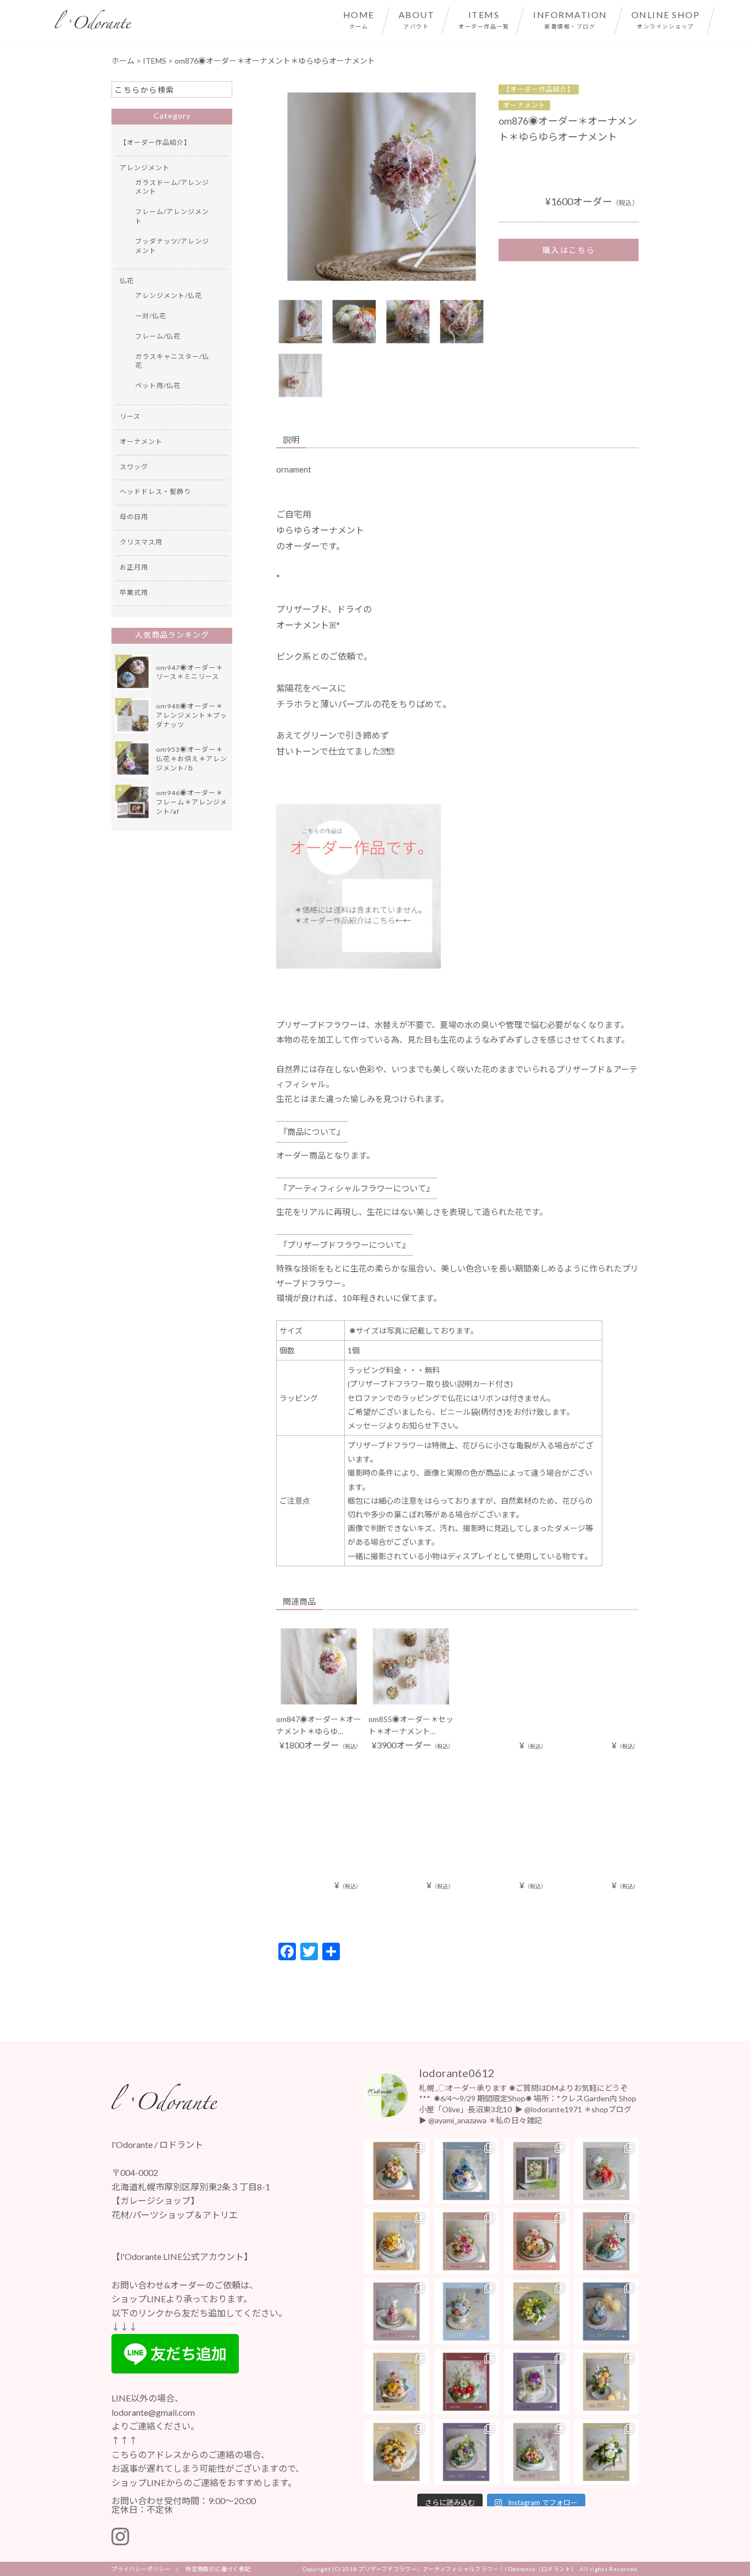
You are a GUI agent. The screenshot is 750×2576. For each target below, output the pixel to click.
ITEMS (484, 19)
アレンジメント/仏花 (169, 296)
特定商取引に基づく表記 (218, 2569)
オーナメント (524, 105)
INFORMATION (570, 19)
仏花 (127, 281)
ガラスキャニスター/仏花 (172, 361)
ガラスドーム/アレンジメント (172, 187)
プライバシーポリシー (141, 2569)
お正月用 (134, 567)
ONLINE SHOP (666, 19)
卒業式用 (134, 592)
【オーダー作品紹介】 (539, 89)
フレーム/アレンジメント (172, 216)
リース (130, 416)
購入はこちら (569, 250)
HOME (359, 19)
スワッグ (134, 467)
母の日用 (134, 517)
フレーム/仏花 (158, 336)
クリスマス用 (141, 542)
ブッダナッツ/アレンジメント (172, 246)
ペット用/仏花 (158, 386)
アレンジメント (145, 168)
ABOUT (417, 19)
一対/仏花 (151, 316)
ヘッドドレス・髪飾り (155, 491)
